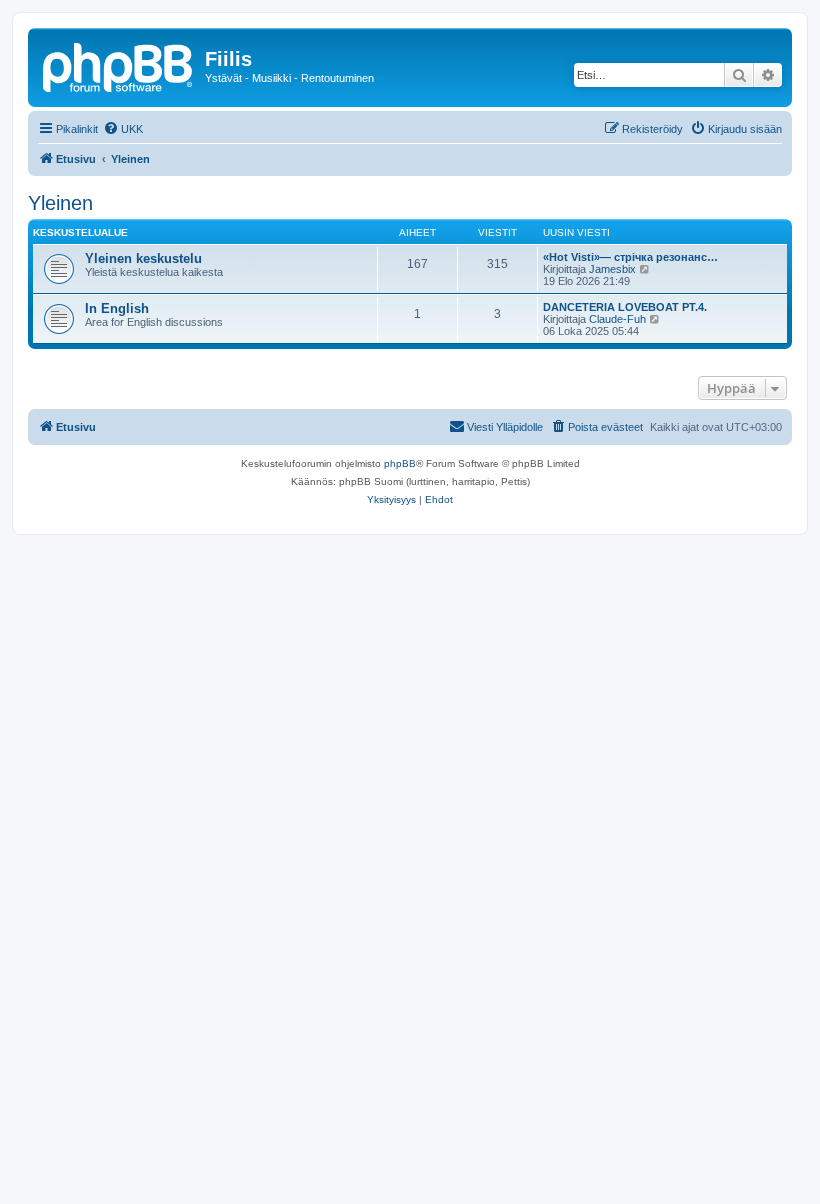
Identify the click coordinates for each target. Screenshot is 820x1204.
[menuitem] (123, 129)
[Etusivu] (119, 65)
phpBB (400, 463)
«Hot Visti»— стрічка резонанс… (630, 257)
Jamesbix (612, 269)
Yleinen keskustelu (143, 258)
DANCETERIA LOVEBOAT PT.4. (625, 307)
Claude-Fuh (617, 319)
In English (117, 308)
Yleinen (60, 203)
